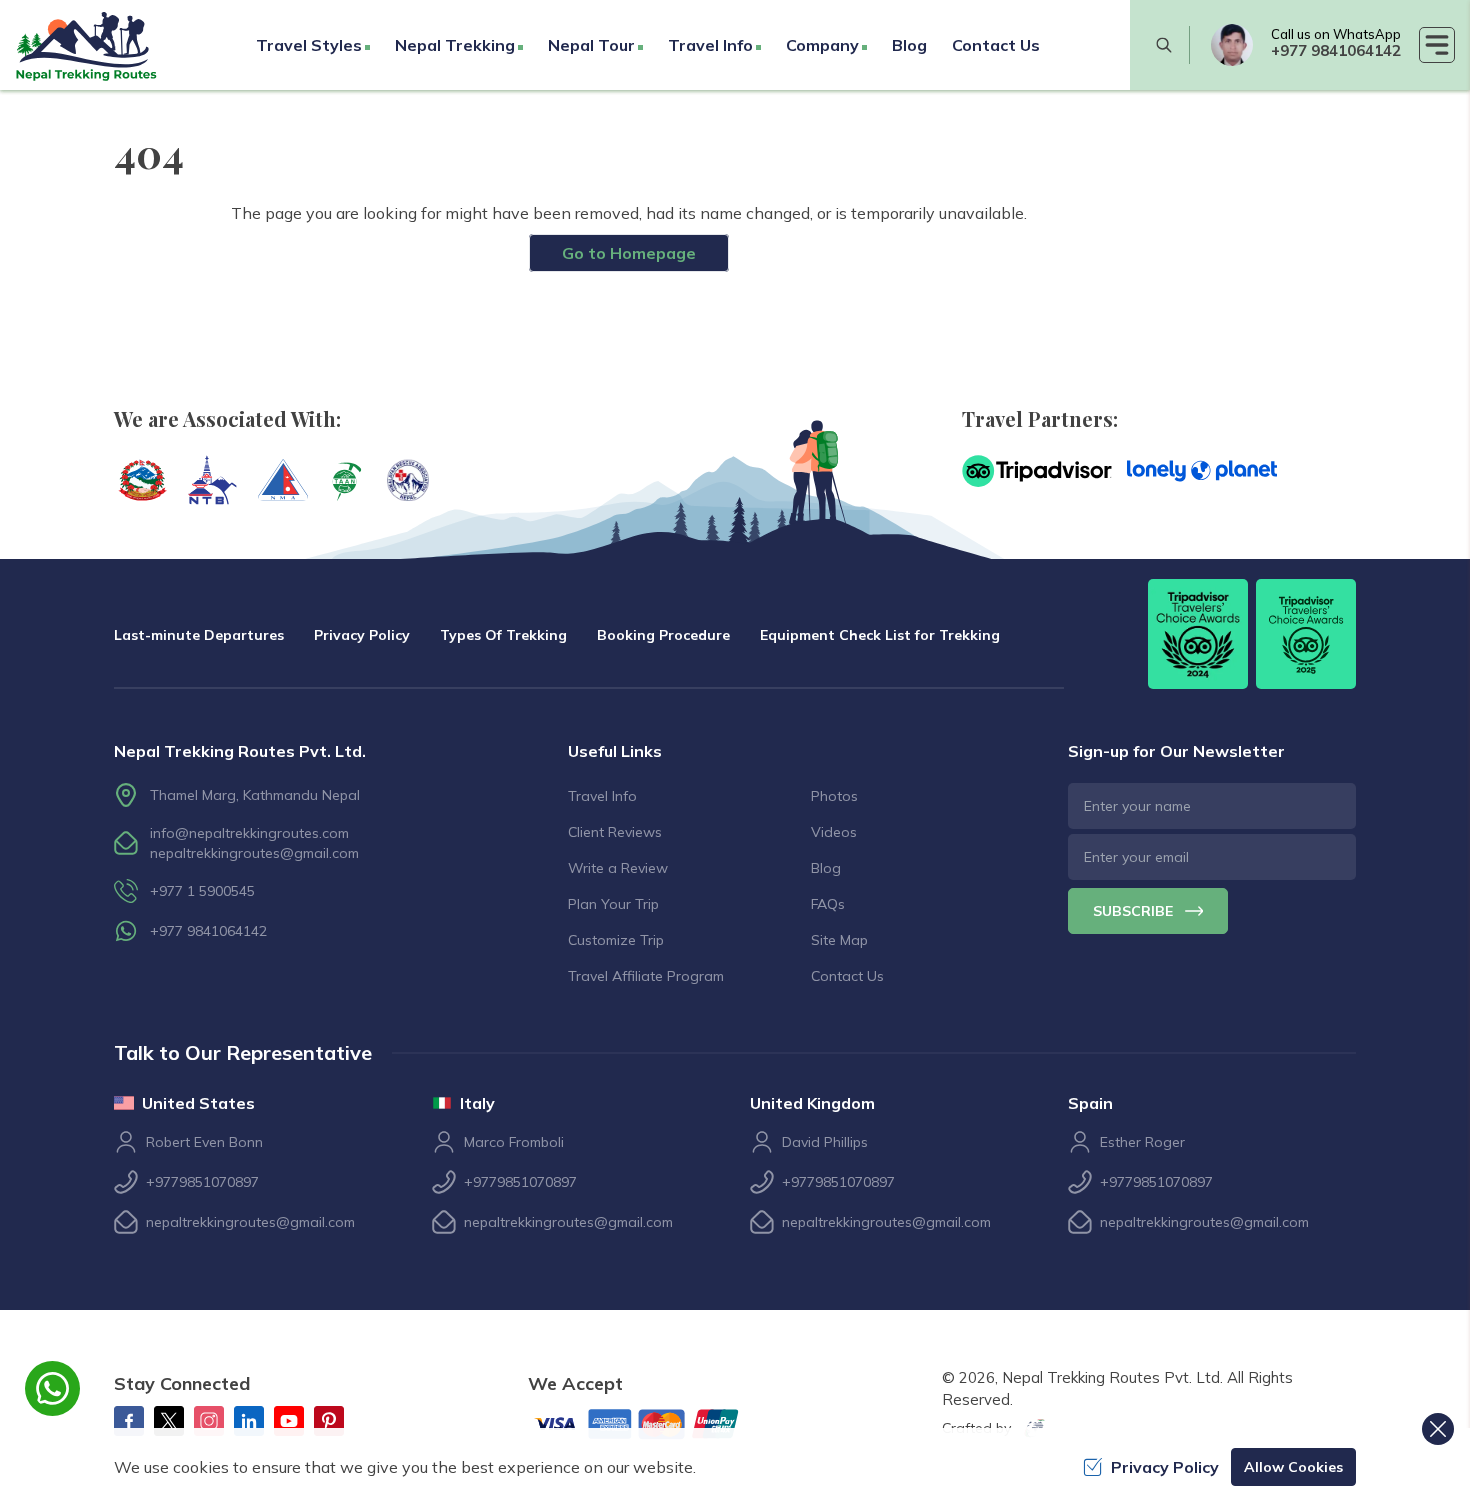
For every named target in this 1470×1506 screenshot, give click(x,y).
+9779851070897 (202, 1182)
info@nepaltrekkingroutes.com (249, 833)
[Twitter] (169, 1421)
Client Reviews (615, 832)
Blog (909, 45)
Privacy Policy (362, 635)
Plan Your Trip (613, 904)
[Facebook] (129, 1421)
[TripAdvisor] (1037, 471)
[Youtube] (289, 1421)
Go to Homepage (629, 253)
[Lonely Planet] (1202, 471)
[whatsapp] (1232, 45)
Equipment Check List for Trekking (880, 635)
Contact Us (996, 45)
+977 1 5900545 (202, 891)
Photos (834, 796)
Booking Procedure (663, 635)
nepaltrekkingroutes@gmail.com (254, 853)
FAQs (828, 904)
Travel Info (602, 796)
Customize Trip (616, 940)
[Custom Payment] (653, 1426)
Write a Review (618, 868)
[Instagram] (209, 1421)
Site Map (839, 940)
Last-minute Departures (199, 635)
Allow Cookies (1293, 1467)
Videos (834, 832)
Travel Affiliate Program (646, 976)
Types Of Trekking (503, 635)
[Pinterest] (329, 1421)
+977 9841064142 (1336, 50)
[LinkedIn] (249, 1421)
